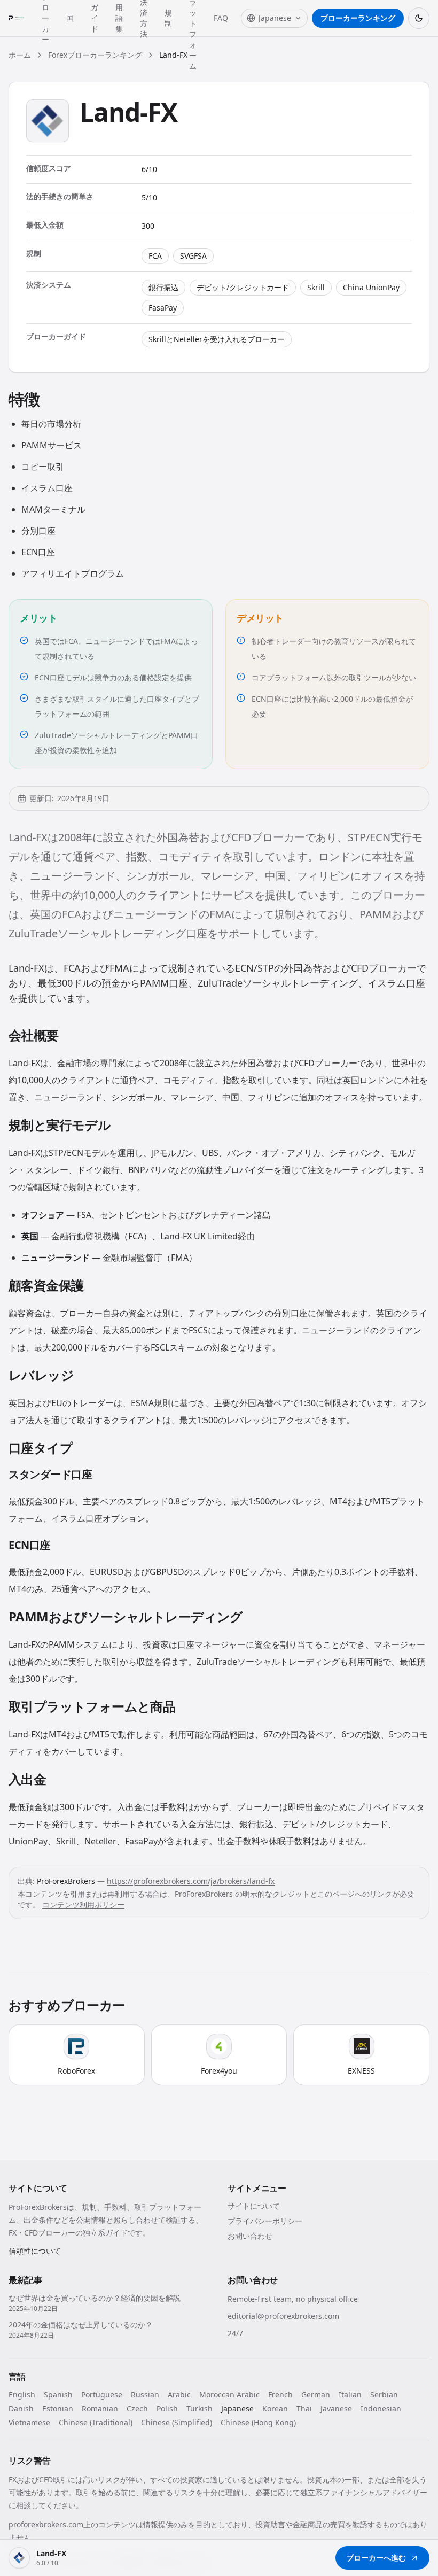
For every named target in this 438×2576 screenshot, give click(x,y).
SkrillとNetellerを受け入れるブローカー (217, 339)
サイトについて (254, 2206)
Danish (21, 2408)
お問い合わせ (250, 2236)
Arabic (179, 2395)
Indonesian (381, 2408)
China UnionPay (371, 287)
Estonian (58, 2408)
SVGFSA (193, 256)
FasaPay (163, 308)
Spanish (58, 2395)
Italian (350, 2395)
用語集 (119, 18)
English (22, 2395)
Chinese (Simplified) (177, 2422)
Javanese (336, 2408)
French (280, 2395)
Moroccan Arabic (229, 2395)
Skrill (316, 287)
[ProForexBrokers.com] (19, 18)
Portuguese (102, 2395)
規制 (168, 18)
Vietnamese (29, 2422)
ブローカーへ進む (376, 2558)
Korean (275, 2408)
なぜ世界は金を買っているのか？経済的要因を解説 (95, 2298)
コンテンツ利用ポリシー (83, 1904)
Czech (137, 2408)
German (316, 2395)
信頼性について (35, 2251)
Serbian (384, 2395)
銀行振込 (163, 287)
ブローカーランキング (358, 18)
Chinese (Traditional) (96, 2422)
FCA (155, 256)
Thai (304, 2408)
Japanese (237, 2408)
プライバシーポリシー (265, 2221)
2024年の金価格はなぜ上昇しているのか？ (81, 2325)
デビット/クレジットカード (243, 287)
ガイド (95, 18)
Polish (167, 2408)
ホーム (20, 55)
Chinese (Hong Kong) (258, 2422)
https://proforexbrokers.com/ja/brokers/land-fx (191, 1881)
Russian (145, 2395)
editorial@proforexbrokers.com (283, 2316)
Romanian (100, 2408)
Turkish (200, 2408)
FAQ (221, 18)
